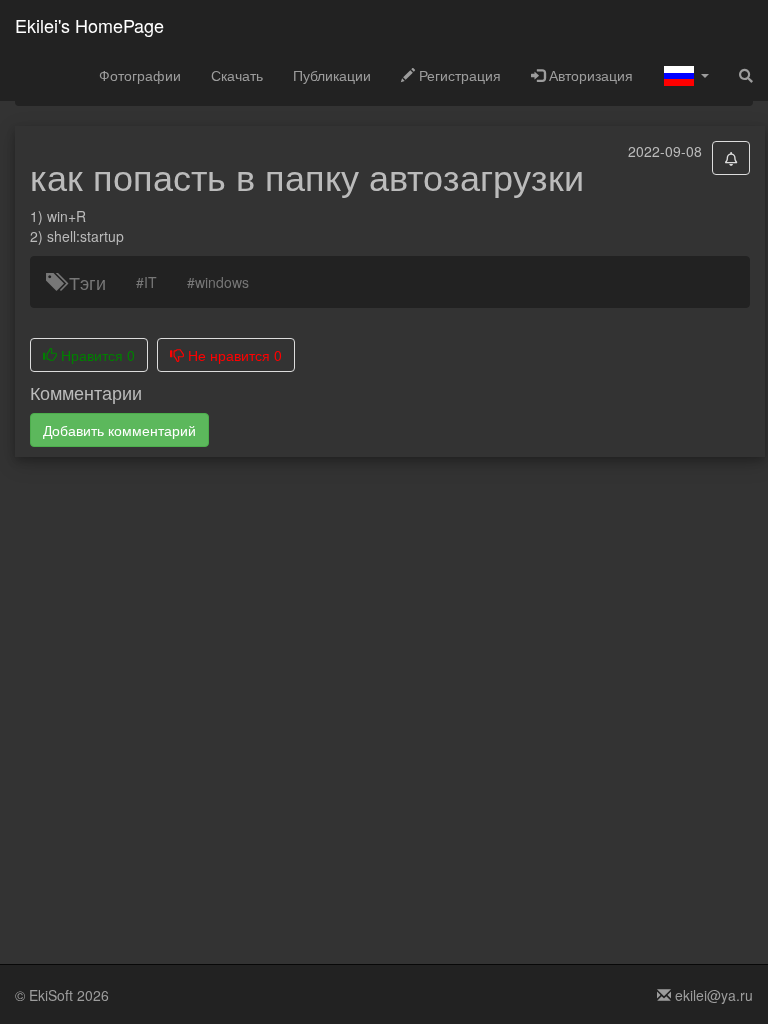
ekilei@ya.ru (712, 995)
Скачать (237, 75)
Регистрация (458, 75)
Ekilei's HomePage (89, 25)
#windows (218, 282)
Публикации (332, 75)
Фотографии (140, 75)
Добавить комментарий (119, 430)
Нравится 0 (96, 355)
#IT (146, 282)
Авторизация (589, 75)
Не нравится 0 (233, 355)
